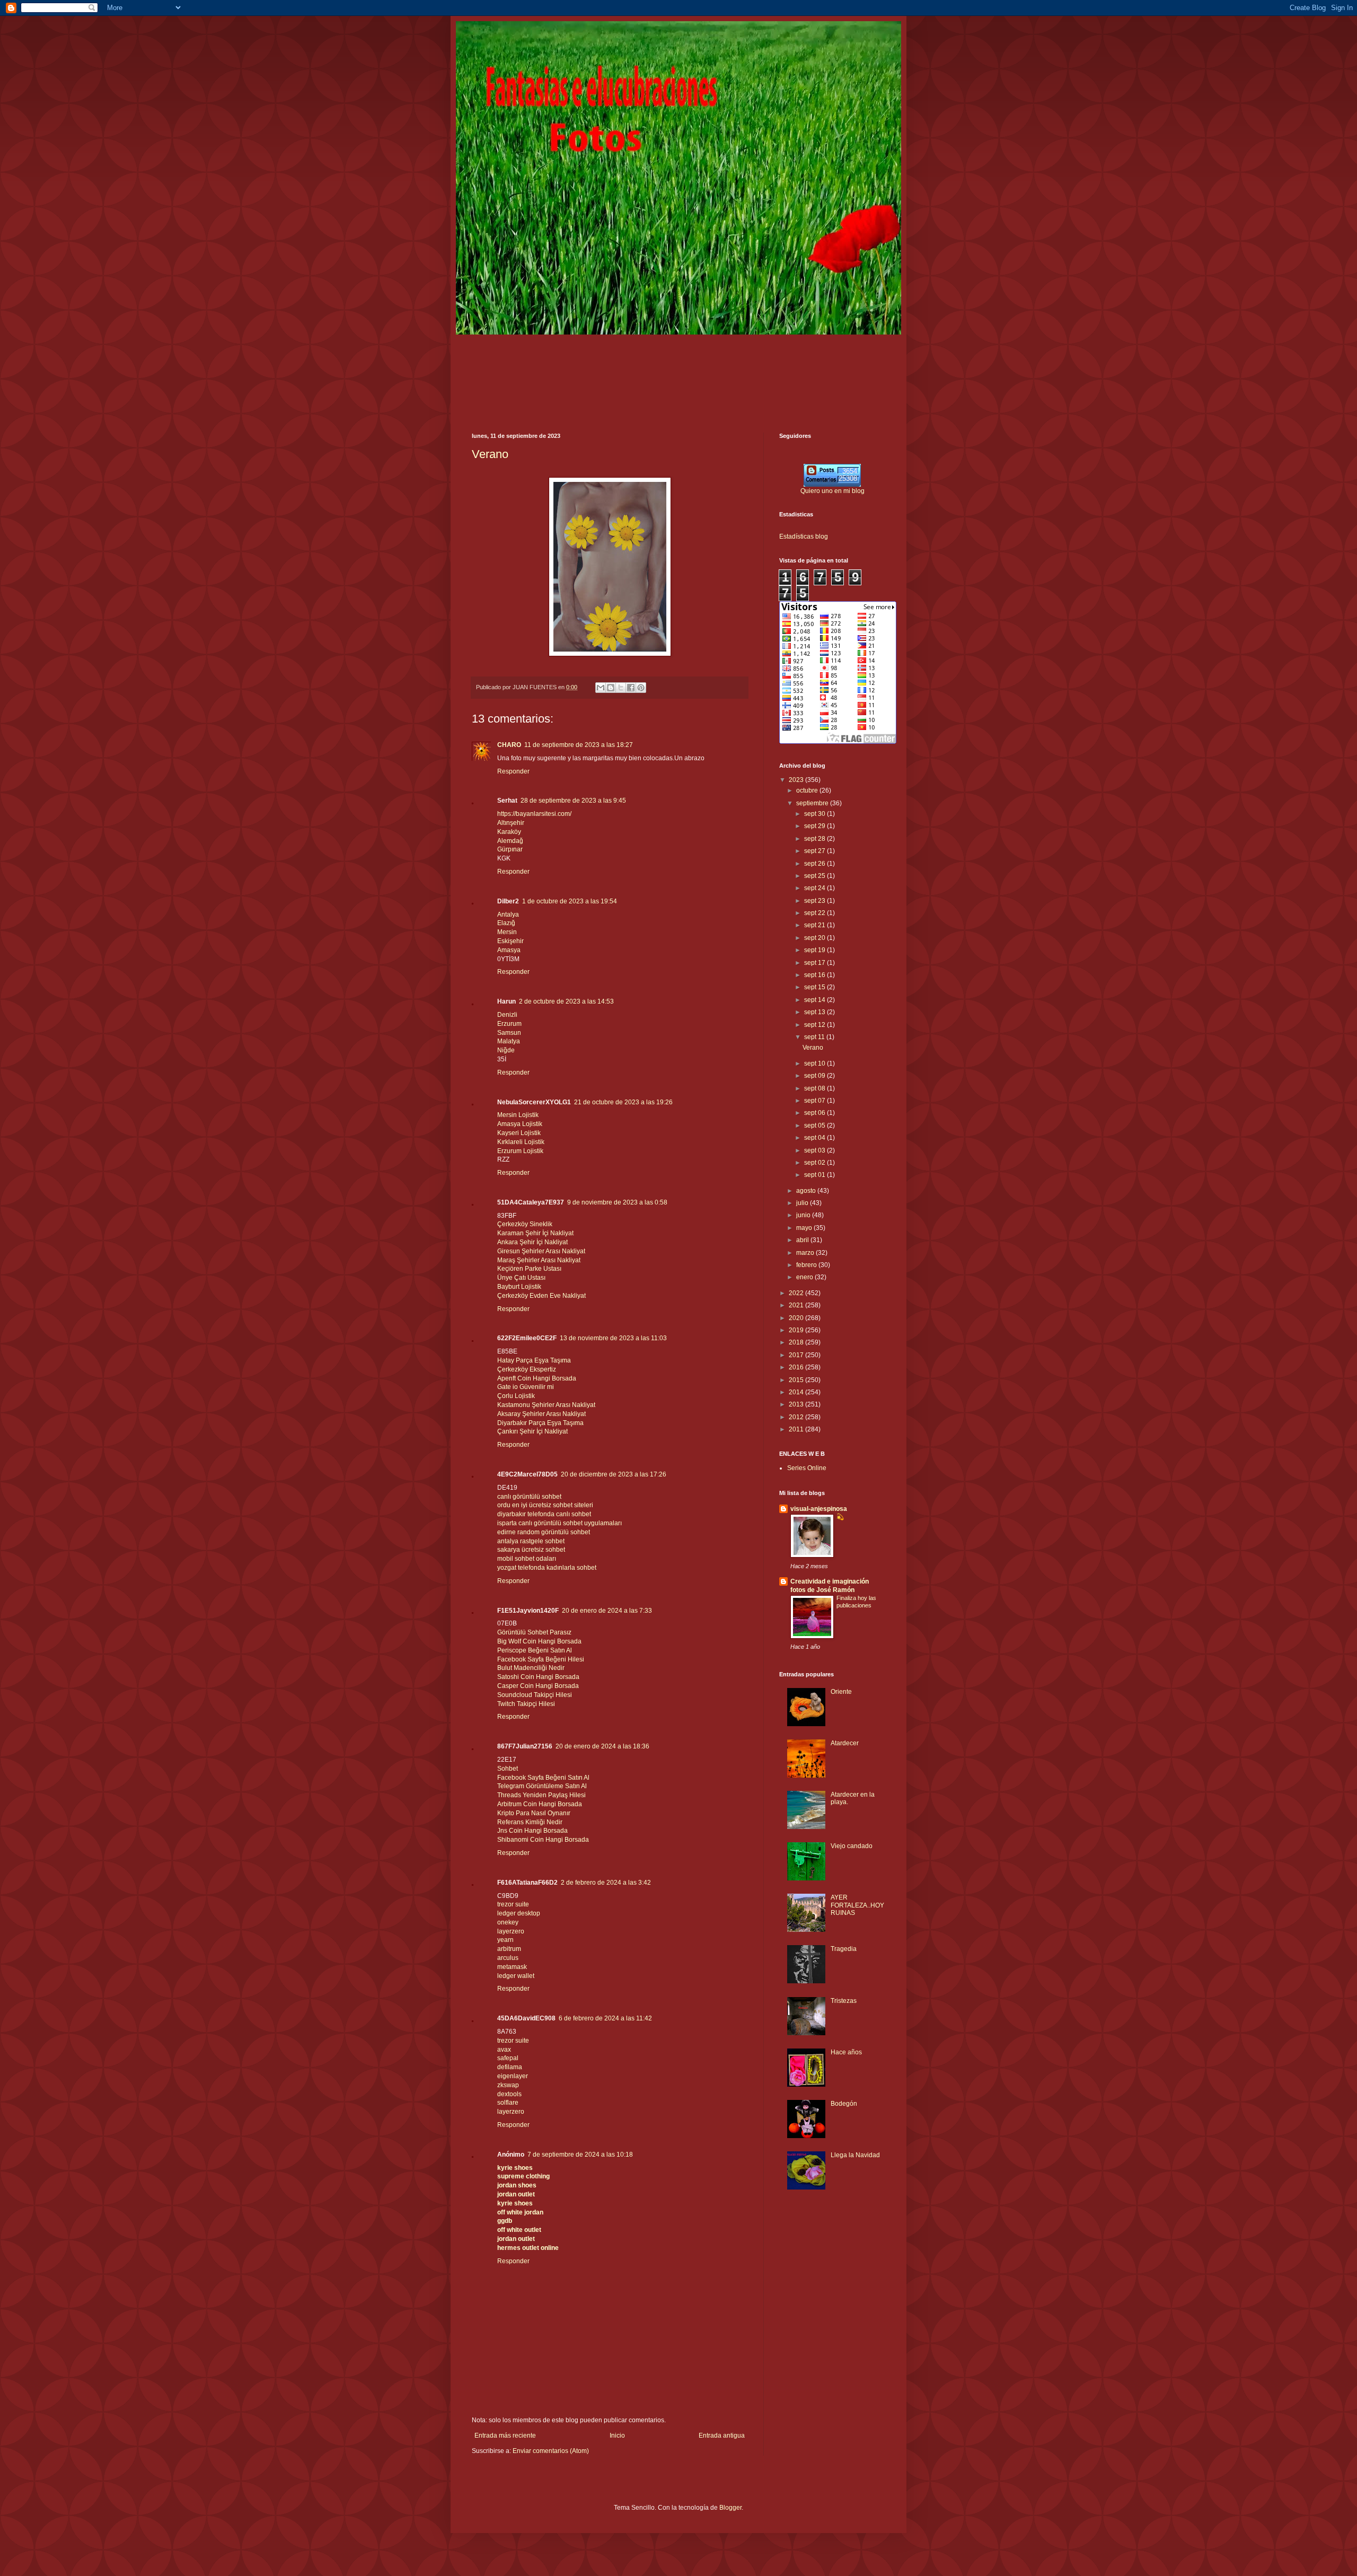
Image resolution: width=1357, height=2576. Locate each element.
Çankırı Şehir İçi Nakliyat (532, 1431)
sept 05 (816, 1126)
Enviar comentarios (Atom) (551, 2451)
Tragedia (844, 1949)
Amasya (509, 950)
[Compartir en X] (621, 688)
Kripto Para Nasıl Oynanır (534, 1813)
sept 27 (816, 851)
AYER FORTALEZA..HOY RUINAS (857, 1905)
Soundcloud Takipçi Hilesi (535, 1695)
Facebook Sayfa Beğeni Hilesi (541, 1659)
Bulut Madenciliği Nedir (531, 1668)
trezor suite (513, 1904)
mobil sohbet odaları (527, 1559)
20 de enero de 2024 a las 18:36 (602, 1746)
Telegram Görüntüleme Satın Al (542, 1786)
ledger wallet (516, 1976)
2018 (797, 1342)
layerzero (511, 1931)
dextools (509, 2094)
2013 (797, 1404)
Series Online (807, 1468)
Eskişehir (510, 941)
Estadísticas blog (804, 537)
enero (805, 1277)
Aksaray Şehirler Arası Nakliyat (541, 1414)
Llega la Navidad (855, 2155)
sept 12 (816, 1025)
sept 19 (816, 950)
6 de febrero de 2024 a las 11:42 (605, 2018)
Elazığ (506, 923)
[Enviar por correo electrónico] (601, 688)
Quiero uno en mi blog (832, 491)
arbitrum (509, 1949)
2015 (797, 1380)
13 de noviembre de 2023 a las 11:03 (613, 1338)
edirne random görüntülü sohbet (544, 1532)
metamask (512, 1967)
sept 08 (816, 1088)
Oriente (841, 1692)
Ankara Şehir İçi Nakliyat (532, 1242)
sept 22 (816, 913)
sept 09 (816, 1076)
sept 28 (816, 839)
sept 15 (816, 987)
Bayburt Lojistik (519, 1287)
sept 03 (816, 1150)
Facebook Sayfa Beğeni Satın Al (543, 1778)
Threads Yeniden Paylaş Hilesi (541, 1795)
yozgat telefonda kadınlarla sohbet (547, 1568)
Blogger (730, 2508)
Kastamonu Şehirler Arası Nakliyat (546, 1405)
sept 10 (816, 1063)
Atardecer (845, 1743)
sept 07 (816, 1101)
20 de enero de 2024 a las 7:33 (607, 1611)
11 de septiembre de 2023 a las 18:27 (579, 745)
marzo (806, 1253)
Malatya (509, 1041)
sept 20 (816, 938)
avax (504, 2050)
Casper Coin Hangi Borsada (538, 1686)
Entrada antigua (722, 2436)
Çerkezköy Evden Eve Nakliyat (541, 1296)
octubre (808, 790)
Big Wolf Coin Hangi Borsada (539, 1641)
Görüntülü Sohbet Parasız (534, 1632)
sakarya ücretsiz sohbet (531, 1550)
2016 (797, 1367)
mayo (805, 1228)
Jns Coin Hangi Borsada (532, 1831)
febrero (807, 1265)
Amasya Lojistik (520, 1124)
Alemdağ (510, 841)
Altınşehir (511, 823)
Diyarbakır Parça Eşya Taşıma (540, 1423)
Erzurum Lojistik (520, 1151)
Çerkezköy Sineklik (525, 1224)
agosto (807, 1191)
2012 (797, 1417)
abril (803, 1240)
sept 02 (816, 1163)
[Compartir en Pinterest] (641, 688)
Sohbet (508, 1769)
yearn (505, 1940)
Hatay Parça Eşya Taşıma (534, 1360)
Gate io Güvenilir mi (526, 1387)
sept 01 (816, 1175)
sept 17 (816, 963)
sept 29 (816, 826)
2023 (797, 780)
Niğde (506, 1050)
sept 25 (816, 876)
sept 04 (816, 1138)
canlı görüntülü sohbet (529, 1497)
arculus (508, 1958)
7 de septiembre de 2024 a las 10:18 (580, 2155)
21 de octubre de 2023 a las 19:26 (623, 1102)
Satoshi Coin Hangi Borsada (538, 1677)
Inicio (617, 2436)
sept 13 (816, 1012)
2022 (797, 1293)
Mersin (507, 932)
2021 (797, 1305)
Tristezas (844, 2001)
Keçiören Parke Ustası (529, 1269)
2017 (797, 1355)
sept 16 (816, 975)
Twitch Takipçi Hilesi (526, 1704)
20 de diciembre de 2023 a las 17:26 (614, 1474)
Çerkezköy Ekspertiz (527, 1369)
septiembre (813, 803)
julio (803, 1203)
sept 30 (816, 814)
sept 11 (815, 1037)
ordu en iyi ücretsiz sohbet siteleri (545, 1505)
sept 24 (816, 888)
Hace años (846, 2052)
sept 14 (816, 1000)
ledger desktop (519, 1913)
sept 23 (816, 901)
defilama (510, 2067)
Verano (490, 454)
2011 (797, 1429)
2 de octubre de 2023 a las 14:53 (566, 1001)
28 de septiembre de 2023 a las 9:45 (573, 801)
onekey (508, 1922)
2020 (797, 1318)
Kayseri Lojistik (519, 1133)
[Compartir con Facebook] (631, 688)
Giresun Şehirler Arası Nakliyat (541, 1251)
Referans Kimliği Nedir (530, 1822)
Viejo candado (852, 1846)
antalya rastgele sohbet (531, 1541)
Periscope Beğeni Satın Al (535, 1650)
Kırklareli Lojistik (521, 1142)
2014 (797, 1392)
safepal (508, 2058)
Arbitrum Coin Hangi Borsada (540, 1804)
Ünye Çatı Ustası (521, 1278)
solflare (508, 2103)
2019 (797, 1330)
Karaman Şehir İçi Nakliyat (535, 1233)
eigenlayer (513, 2076)
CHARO (509, 745)
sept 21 (816, 925)
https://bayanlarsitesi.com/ (534, 814)
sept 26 (816, 864)
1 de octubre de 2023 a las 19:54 (570, 901)
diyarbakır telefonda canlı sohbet (544, 1514)
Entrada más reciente (505, 2436)
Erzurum (509, 1024)
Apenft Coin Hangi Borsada (537, 1378)
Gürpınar (510, 849)
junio (804, 1215)
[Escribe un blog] (611, 688)
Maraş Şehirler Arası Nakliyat (539, 1260)
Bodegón (844, 2104)
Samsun (509, 1033)
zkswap (508, 2085)
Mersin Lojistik (518, 1115)
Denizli (507, 1015)
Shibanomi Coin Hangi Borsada (543, 1840)
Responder (513, 771)
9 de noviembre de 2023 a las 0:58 (617, 1202)
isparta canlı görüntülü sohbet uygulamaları (559, 1523)
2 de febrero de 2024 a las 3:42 (606, 1883)
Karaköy (509, 832)
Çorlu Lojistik (516, 1396)
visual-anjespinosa (819, 1509)
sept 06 (816, 1113)
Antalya (508, 915)
